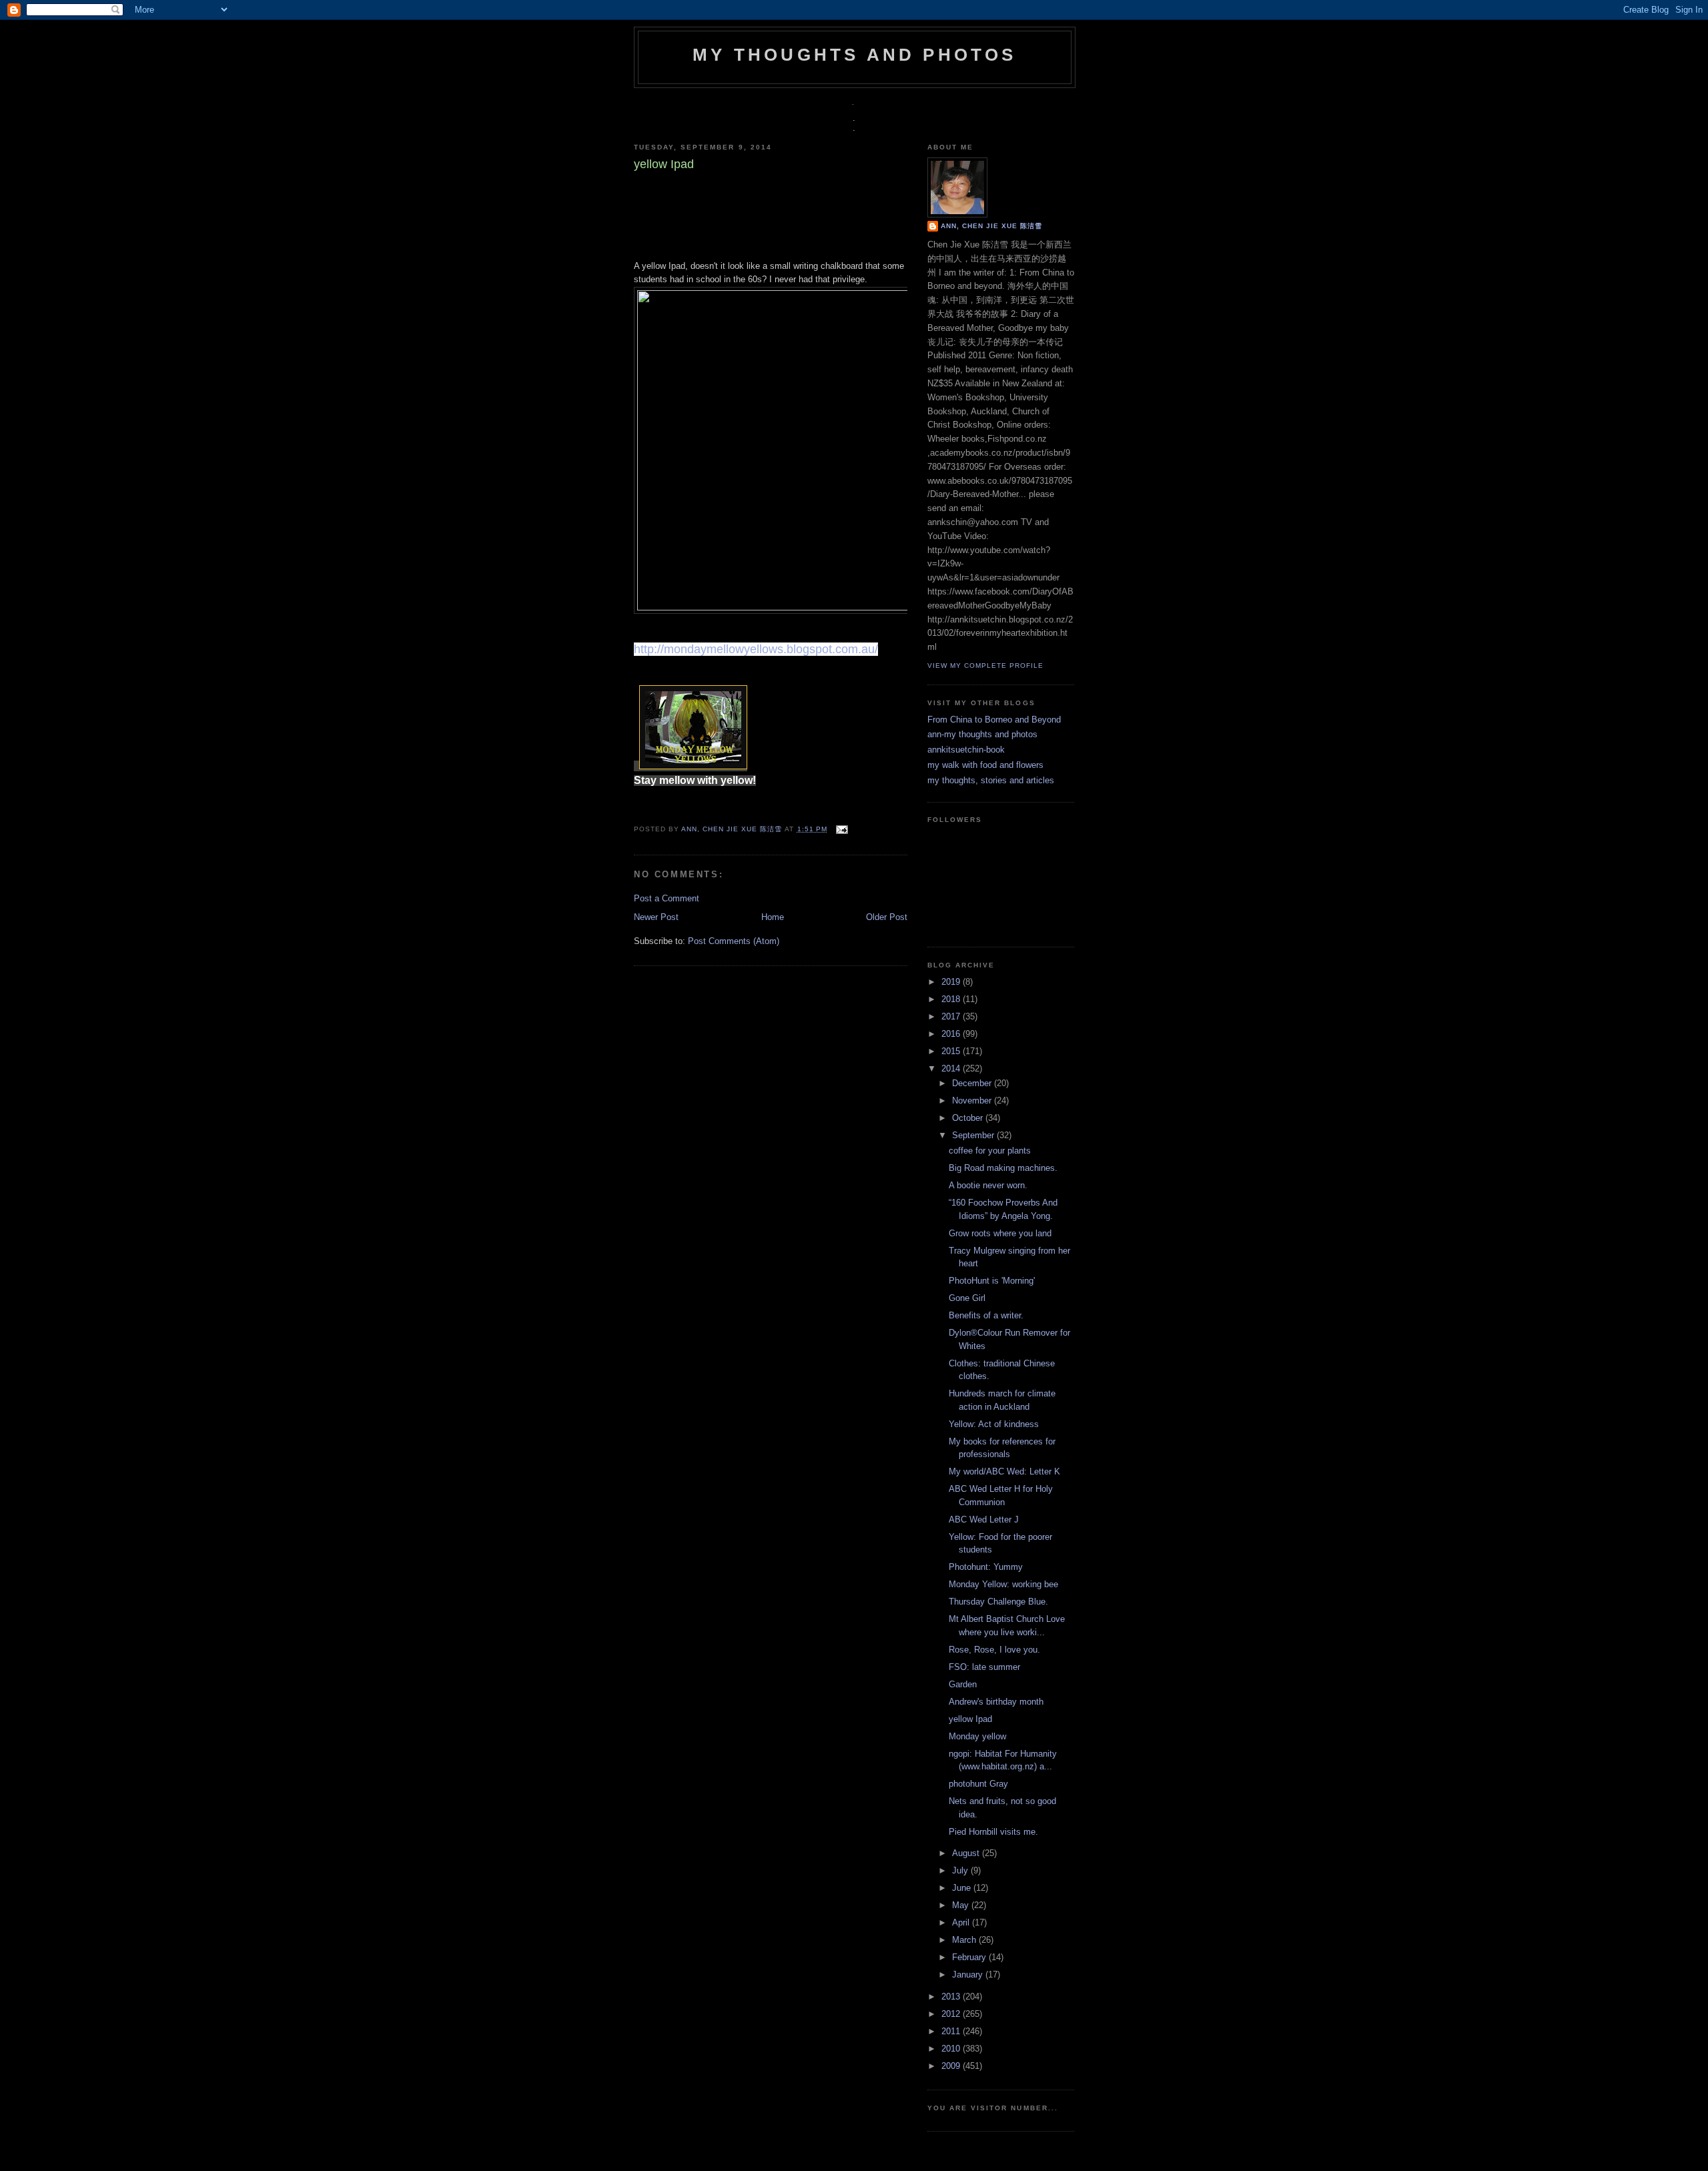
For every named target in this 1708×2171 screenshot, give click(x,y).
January (969, 1975)
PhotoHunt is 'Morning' (992, 1281)
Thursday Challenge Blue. (998, 1602)
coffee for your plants (990, 1151)
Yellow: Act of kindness (994, 1424)
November (973, 1101)
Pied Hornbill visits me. (993, 1832)
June (963, 1888)
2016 (952, 1034)
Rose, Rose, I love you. (994, 1650)
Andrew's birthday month (996, 1702)
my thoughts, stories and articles (991, 780)
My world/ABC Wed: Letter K (1004, 1471)
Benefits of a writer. (986, 1315)
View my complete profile (985, 666)
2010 (952, 2049)
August (967, 1853)
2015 (952, 1051)
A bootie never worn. (988, 1185)
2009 (952, 2066)
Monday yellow (977, 1736)
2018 (952, 999)
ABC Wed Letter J (984, 1519)
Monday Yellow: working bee (1003, 1584)
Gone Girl (967, 1298)
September (974, 1135)
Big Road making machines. (1003, 1168)
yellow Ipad (970, 1719)
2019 (952, 982)
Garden (963, 1684)
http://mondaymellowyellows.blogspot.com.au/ (756, 649)
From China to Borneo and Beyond (994, 720)
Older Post (887, 917)
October (969, 1118)
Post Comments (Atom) (734, 941)
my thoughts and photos (854, 55)
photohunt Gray (978, 1784)
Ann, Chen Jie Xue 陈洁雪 (733, 829)
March (965, 1940)
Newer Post (656, 917)
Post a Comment (667, 898)
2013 (952, 1997)
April (962, 1922)
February (970, 1957)
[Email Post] (840, 829)
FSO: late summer (984, 1667)
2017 (952, 1016)
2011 (952, 2031)
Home (773, 917)
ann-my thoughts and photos (982, 734)
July (961, 1870)
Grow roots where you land (1000, 1233)
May (962, 1905)
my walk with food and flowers (985, 765)
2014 (952, 1068)
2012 (952, 2014)
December (973, 1083)
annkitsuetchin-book (966, 750)
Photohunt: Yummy (986, 1567)
